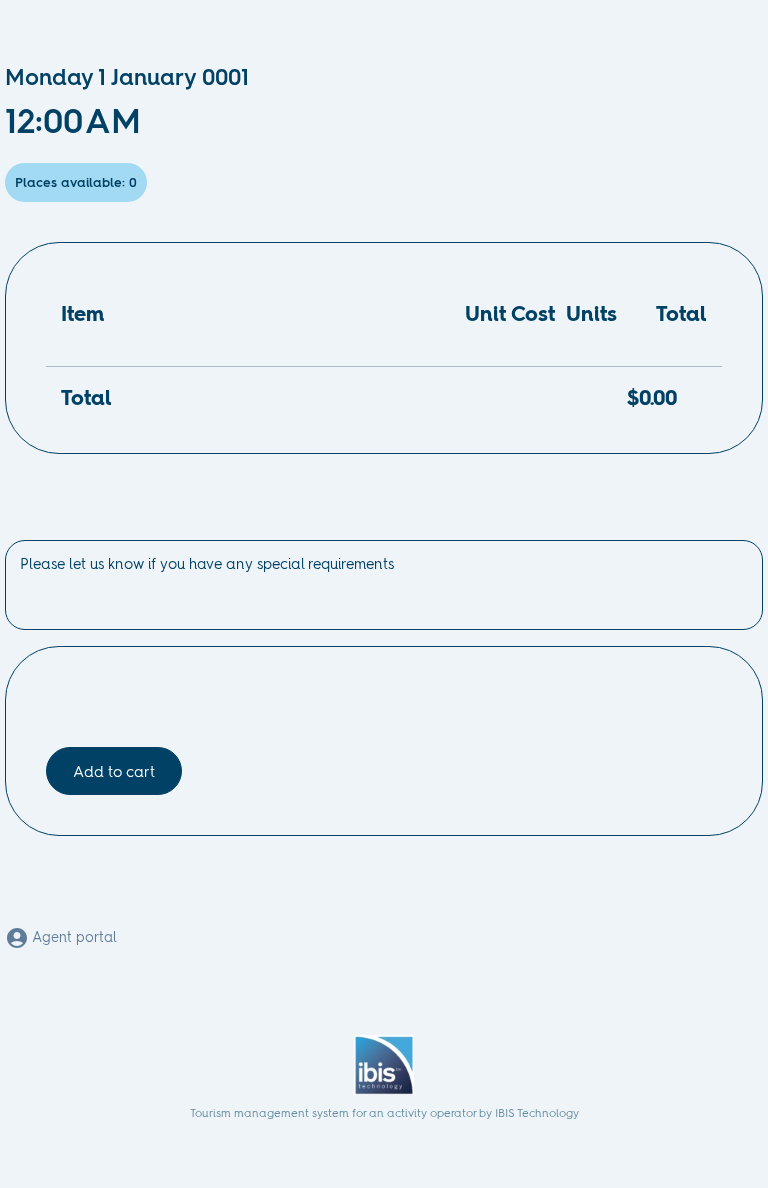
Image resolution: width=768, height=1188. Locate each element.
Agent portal (73, 937)
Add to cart (114, 772)
